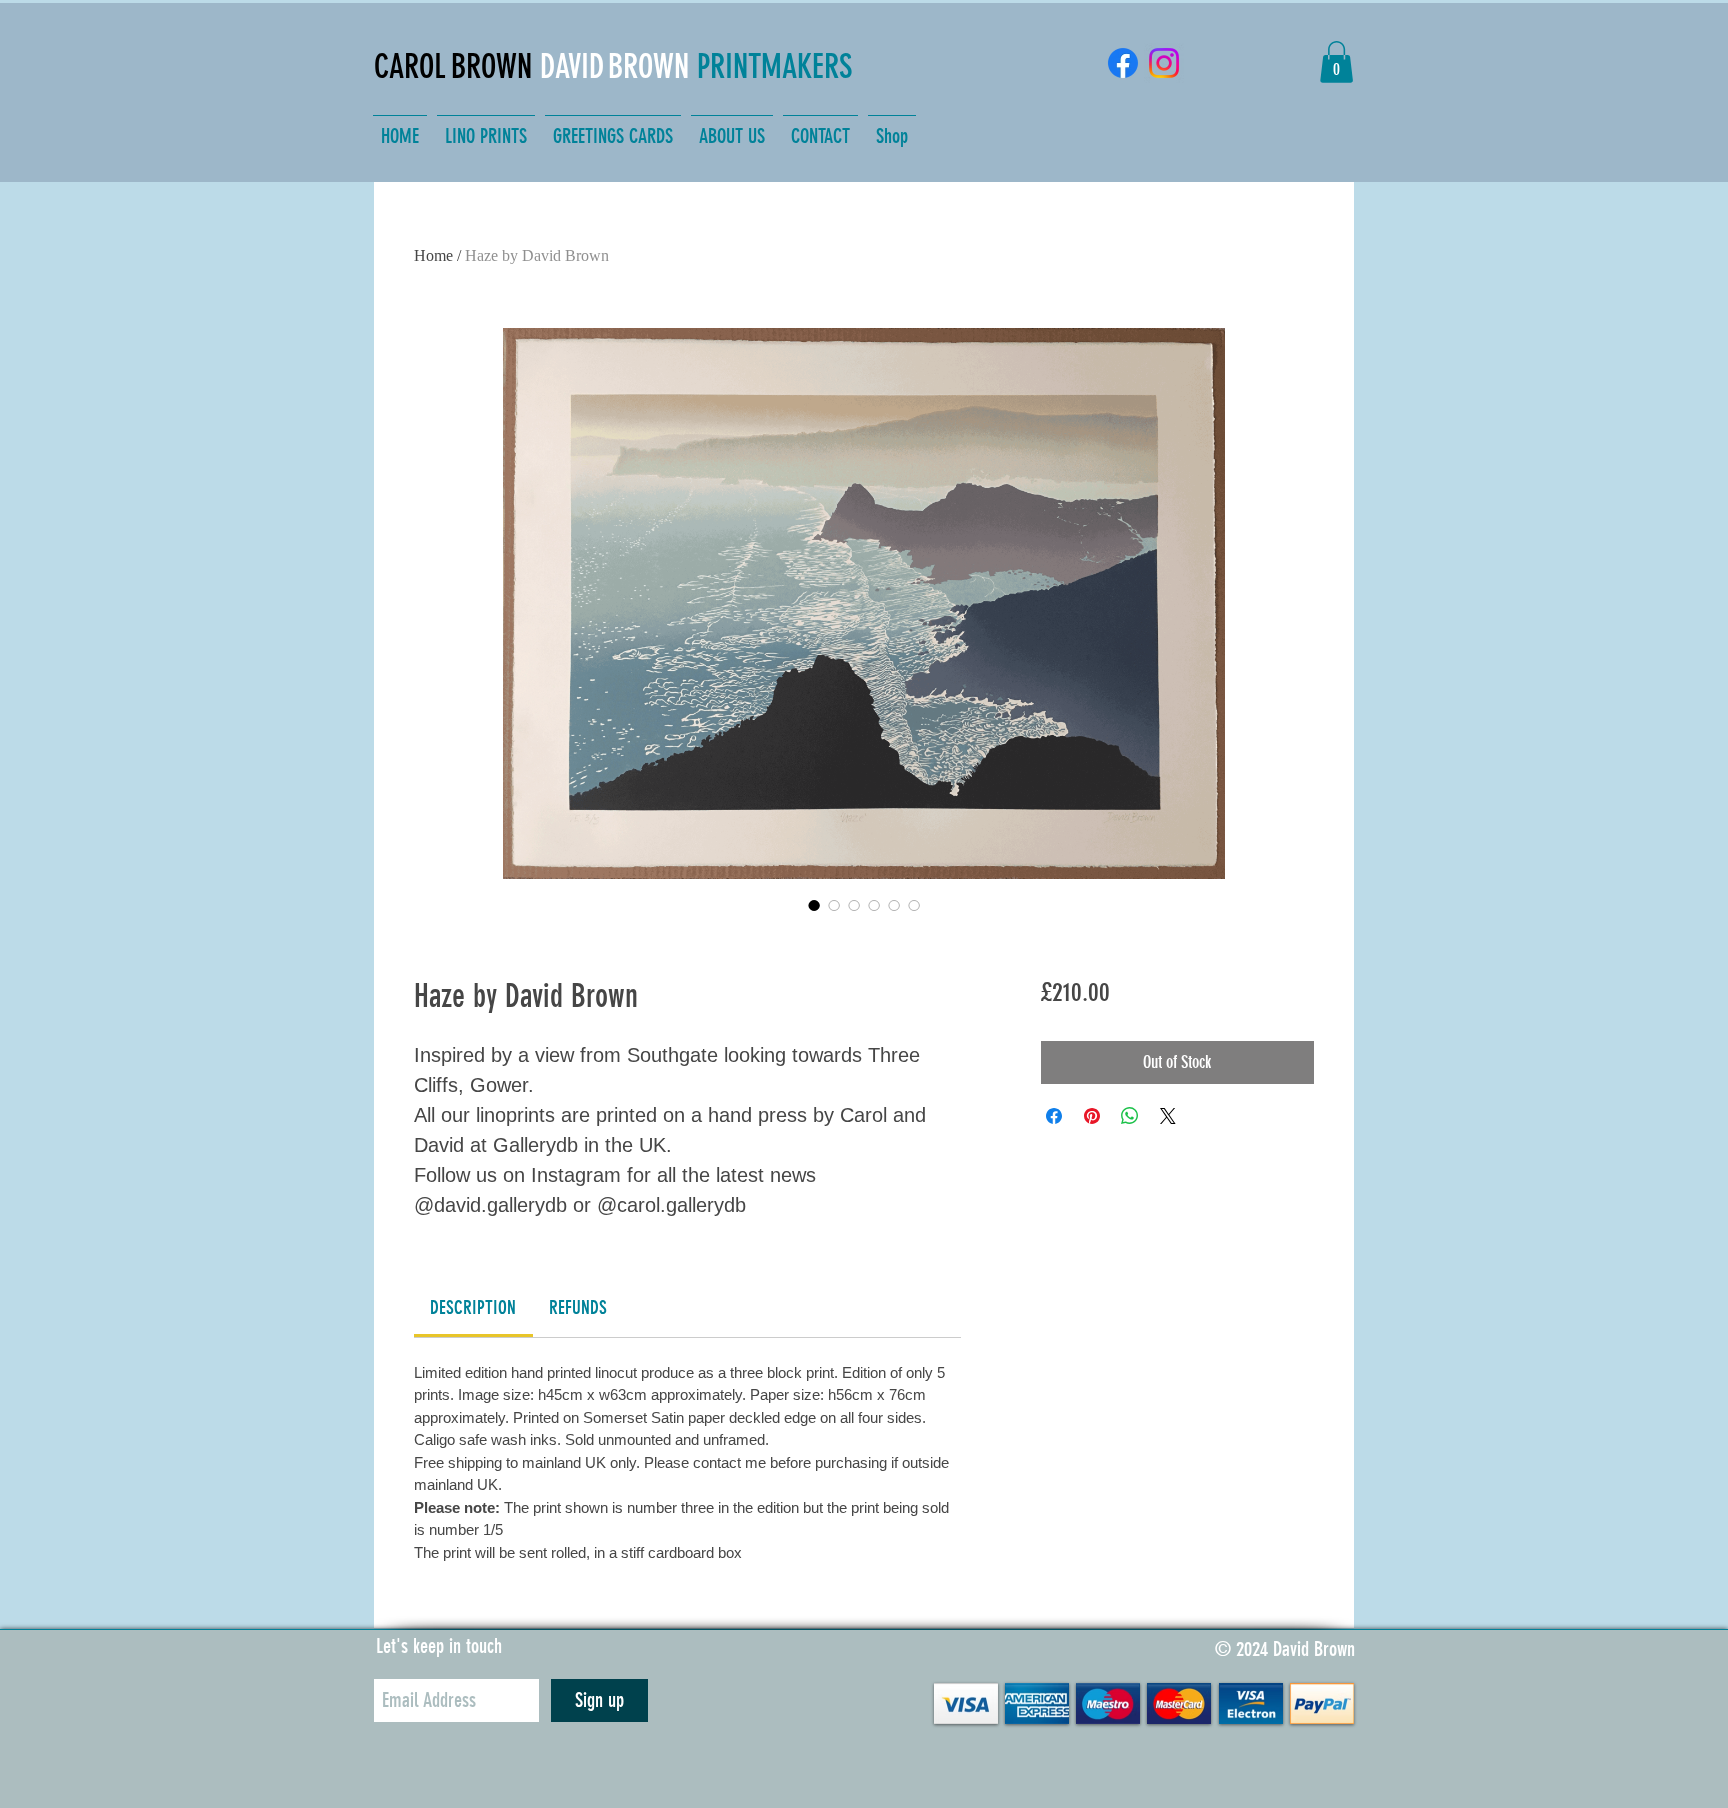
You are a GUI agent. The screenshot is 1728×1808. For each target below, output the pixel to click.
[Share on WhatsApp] (1130, 1116)
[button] (1336, 62)
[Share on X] (1168, 1116)
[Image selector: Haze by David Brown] (814, 905)
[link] (473, 1307)
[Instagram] (1164, 63)
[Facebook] (1123, 63)
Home (433, 255)
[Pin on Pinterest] (1092, 1116)
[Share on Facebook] (1054, 1116)
